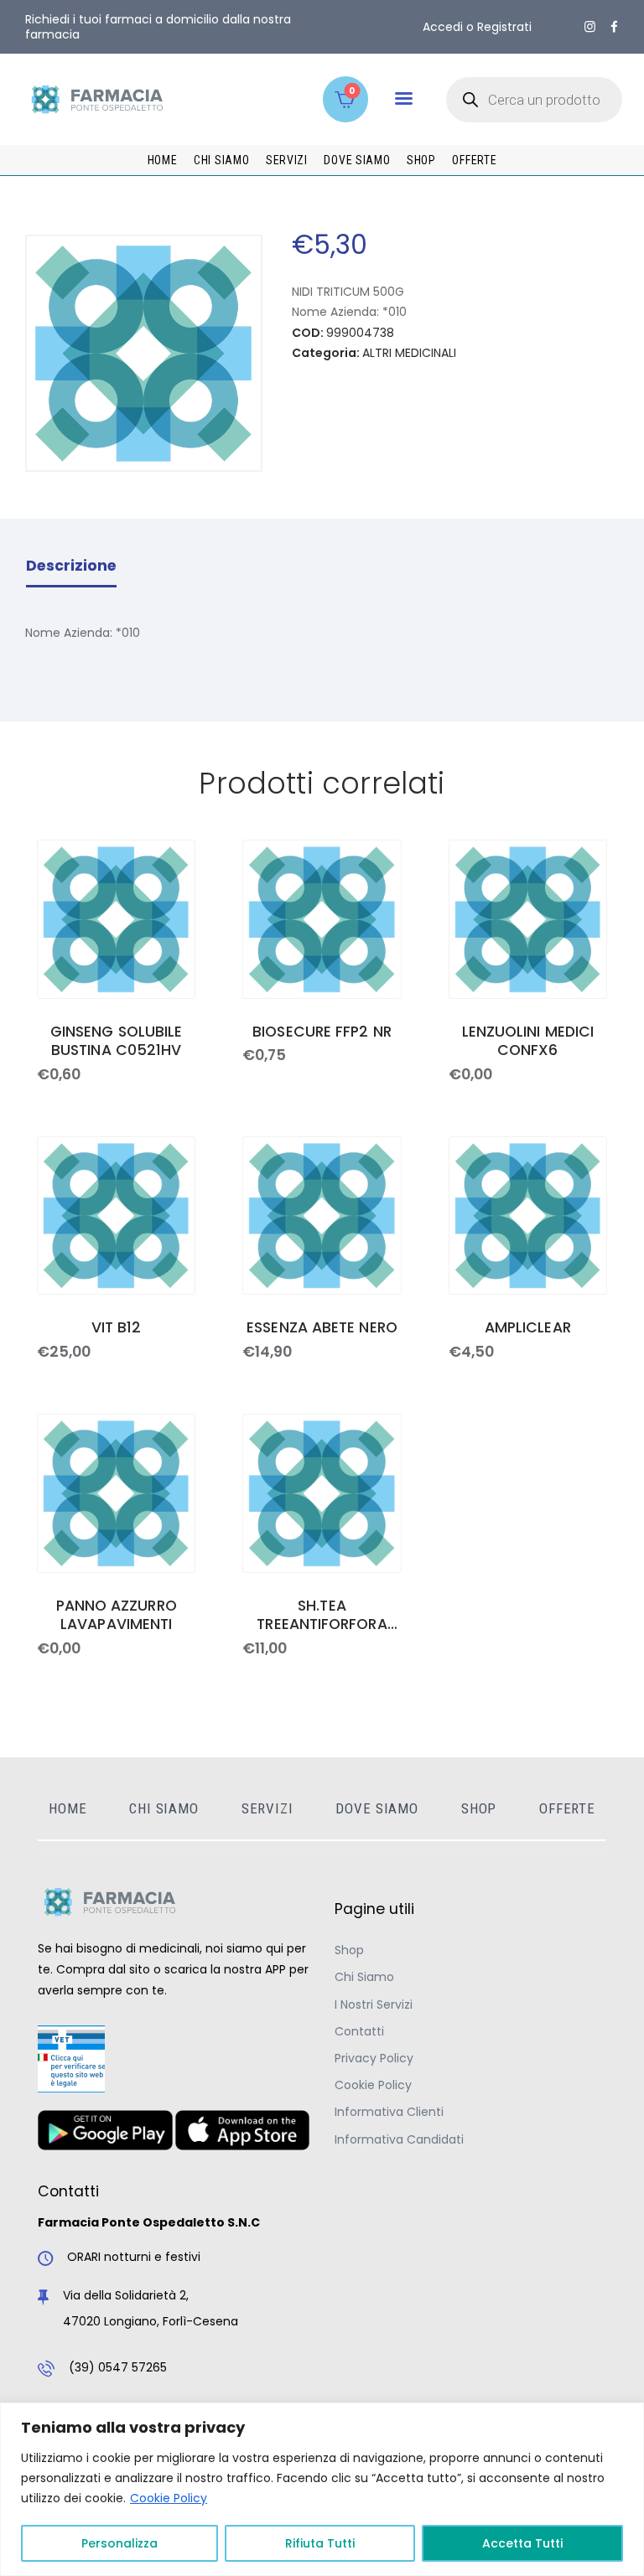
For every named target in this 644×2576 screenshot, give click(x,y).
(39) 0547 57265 (118, 2367)
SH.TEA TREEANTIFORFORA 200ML (322, 1616)
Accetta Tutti (522, 2543)
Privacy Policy (374, 2058)
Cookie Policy (169, 2498)
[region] (322, 2489)
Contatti (359, 2031)
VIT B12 (117, 1328)
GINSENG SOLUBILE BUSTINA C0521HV (116, 1042)
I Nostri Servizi (374, 2004)
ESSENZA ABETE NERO (322, 1328)
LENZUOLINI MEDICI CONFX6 (528, 1042)
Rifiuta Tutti (320, 2543)
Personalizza (119, 2543)
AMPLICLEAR (528, 1328)
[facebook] (614, 27)
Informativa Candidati (399, 2139)
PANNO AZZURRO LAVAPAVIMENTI (117, 1616)
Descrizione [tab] (71, 566)
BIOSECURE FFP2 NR (322, 1032)
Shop (349, 1950)
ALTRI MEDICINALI (409, 353)
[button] (404, 98)
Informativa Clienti (389, 2112)
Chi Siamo (364, 1977)
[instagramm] (590, 27)
